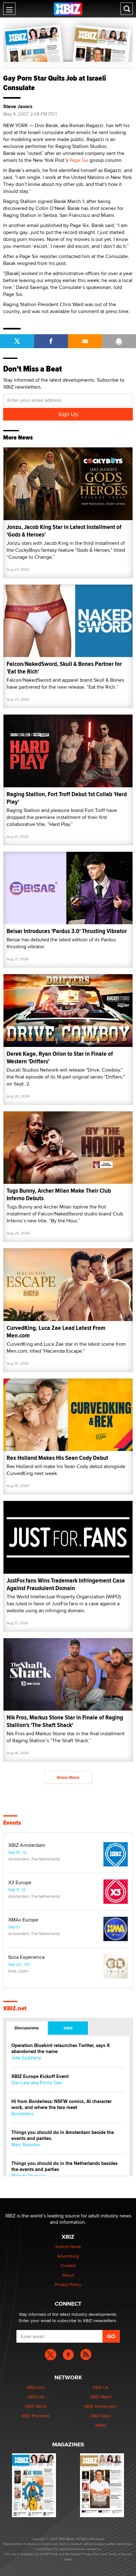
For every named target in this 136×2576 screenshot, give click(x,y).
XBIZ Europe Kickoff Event (40, 2077)
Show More (68, 1777)
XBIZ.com (36, 2387)
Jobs (68, 2028)
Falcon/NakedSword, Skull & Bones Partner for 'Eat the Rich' (64, 668)
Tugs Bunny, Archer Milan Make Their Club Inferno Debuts (59, 1194)
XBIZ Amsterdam (27, 1845)
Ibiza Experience (27, 1957)
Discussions (27, 2028)
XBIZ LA (100, 2387)
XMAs (101, 2425)
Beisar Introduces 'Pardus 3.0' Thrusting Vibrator (67, 931)
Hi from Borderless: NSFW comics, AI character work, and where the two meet (62, 2105)
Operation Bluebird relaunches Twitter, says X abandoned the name (61, 2049)
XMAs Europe (23, 1920)
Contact (68, 2266)
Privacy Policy (68, 2284)
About (68, 2275)
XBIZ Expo (101, 2416)
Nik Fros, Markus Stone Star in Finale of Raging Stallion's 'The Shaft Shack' (65, 1721)
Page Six (79, 160)
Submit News (68, 2247)
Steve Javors (18, 107)
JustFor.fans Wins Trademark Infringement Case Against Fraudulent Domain (66, 1584)
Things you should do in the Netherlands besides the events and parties (65, 2167)
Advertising (68, 2256)
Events (12, 1823)
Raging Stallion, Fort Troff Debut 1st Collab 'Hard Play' (67, 798)
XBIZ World (36, 2406)
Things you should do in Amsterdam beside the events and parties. (63, 2136)
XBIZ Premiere (36, 2416)
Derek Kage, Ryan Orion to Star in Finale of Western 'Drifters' (60, 1057)
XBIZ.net (15, 2008)
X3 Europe (20, 1883)
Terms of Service (120, 2554)
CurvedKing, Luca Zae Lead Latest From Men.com (56, 1332)
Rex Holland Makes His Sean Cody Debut (57, 1458)
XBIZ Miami (101, 2397)
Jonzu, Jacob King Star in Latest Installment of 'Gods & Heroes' (64, 531)
